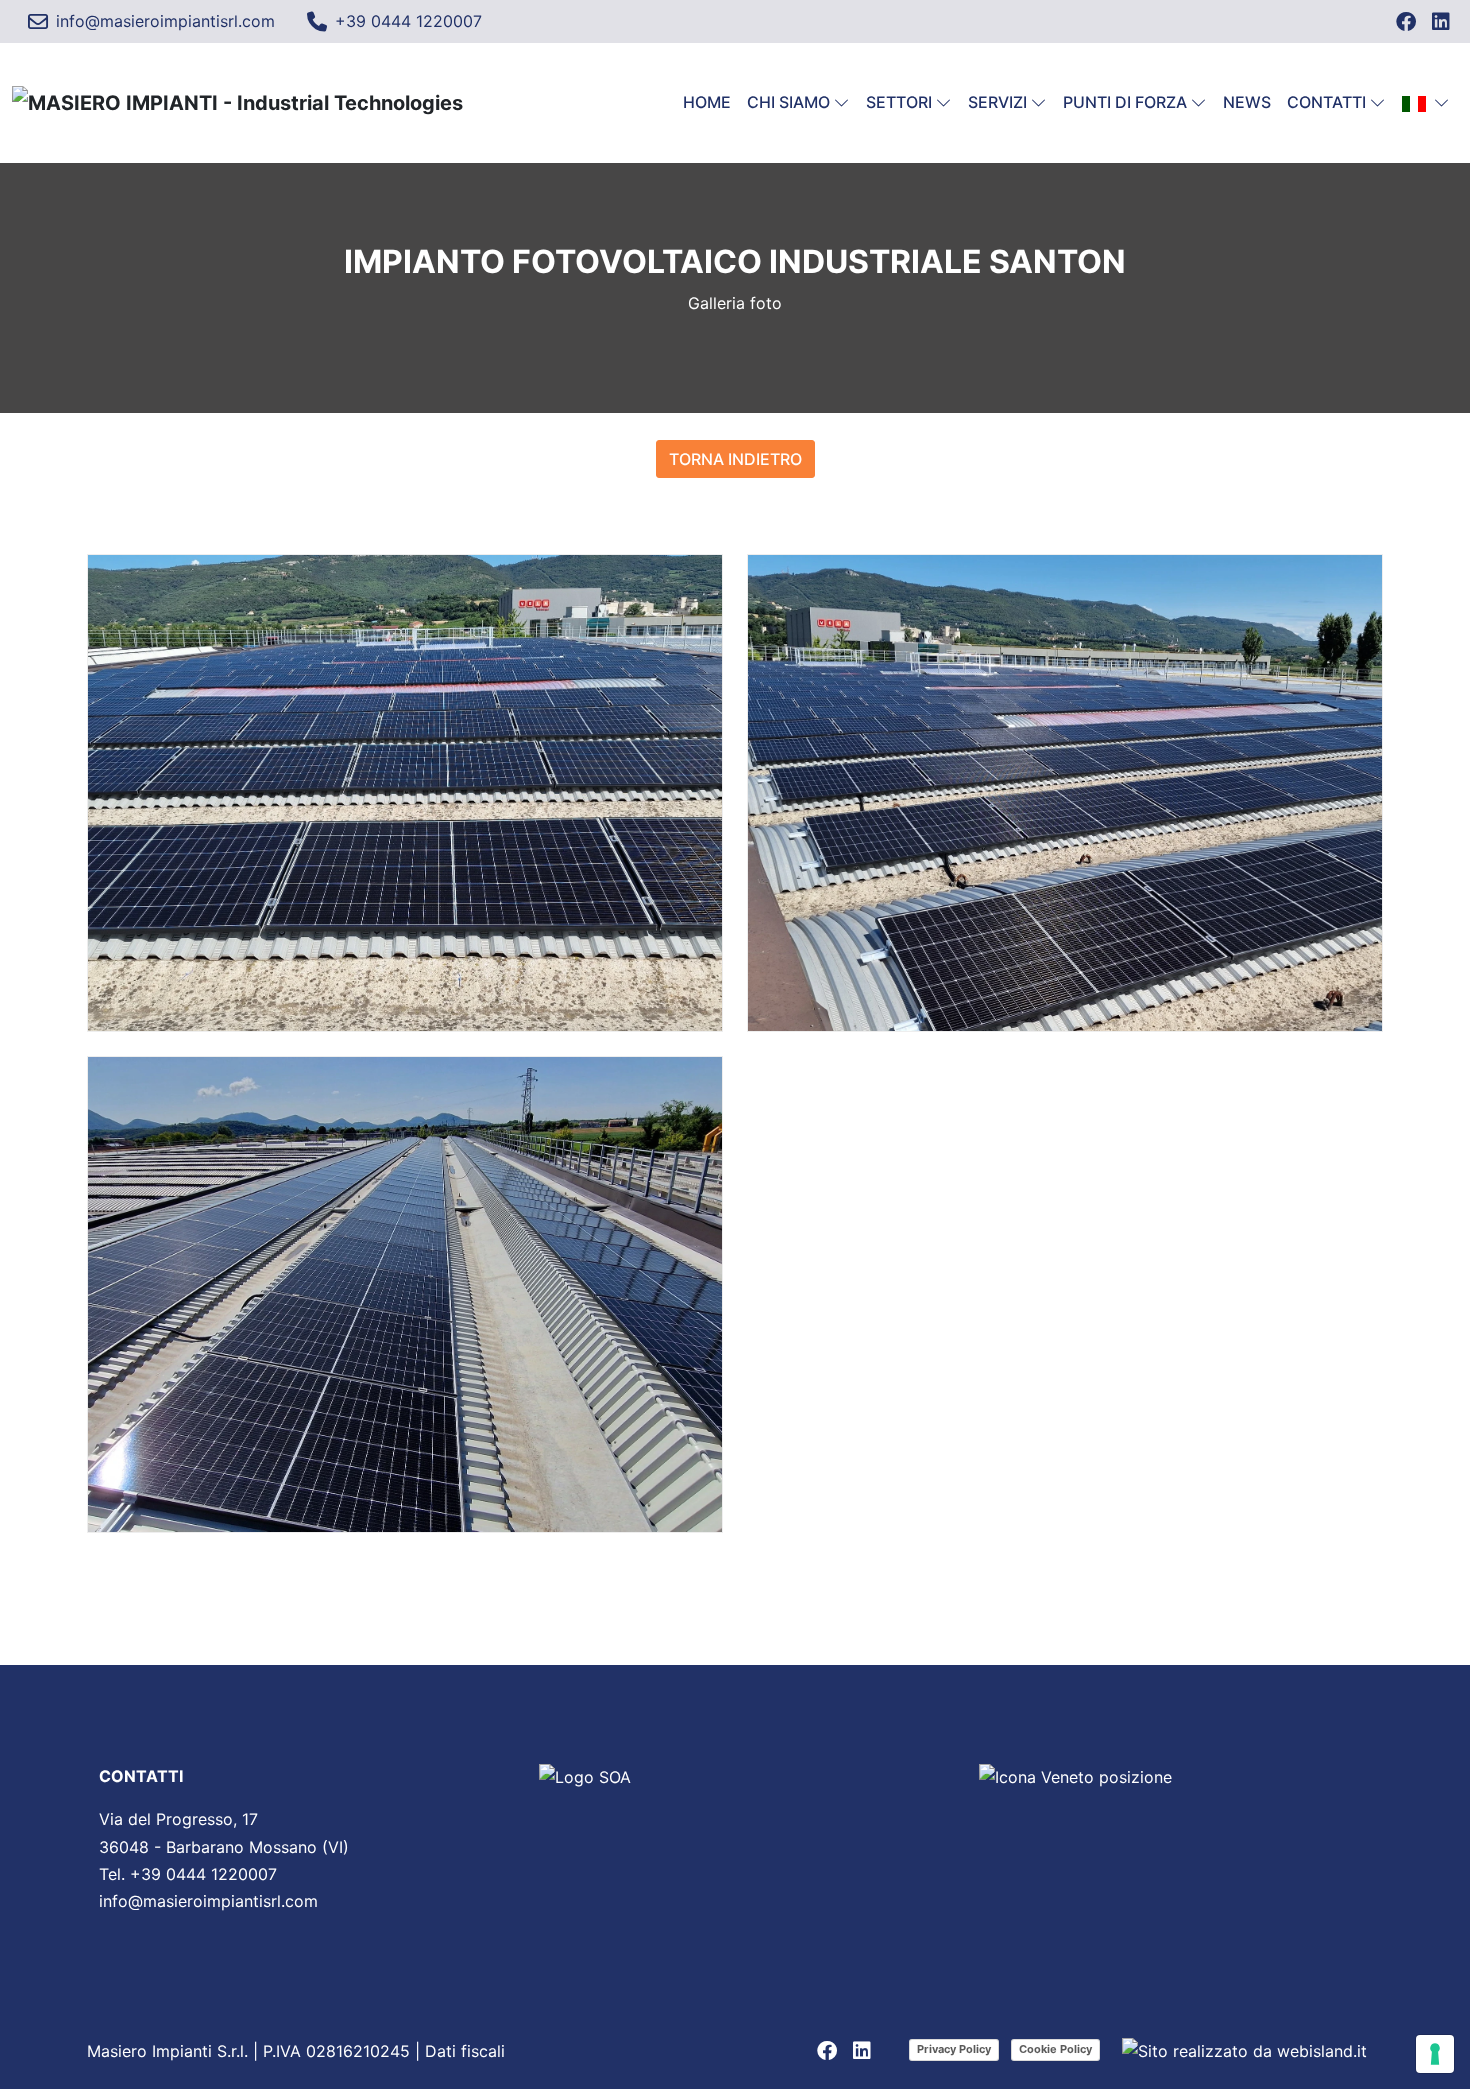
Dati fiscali (465, 2051)
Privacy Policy (954, 2049)
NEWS (1247, 102)
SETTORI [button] (899, 102)
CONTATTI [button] (1326, 102)
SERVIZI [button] (997, 102)
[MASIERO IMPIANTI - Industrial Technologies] (237, 103)
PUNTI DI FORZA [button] (1125, 102)
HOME (707, 102)
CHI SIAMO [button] (788, 102)
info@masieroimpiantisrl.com (208, 1901)
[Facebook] (1406, 22)
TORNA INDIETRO (735, 459)
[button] (1426, 103)
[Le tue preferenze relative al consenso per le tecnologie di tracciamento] (1435, 2054)
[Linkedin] (1441, 22)
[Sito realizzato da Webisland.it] (1244, 2051)
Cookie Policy (1055, 2049)
